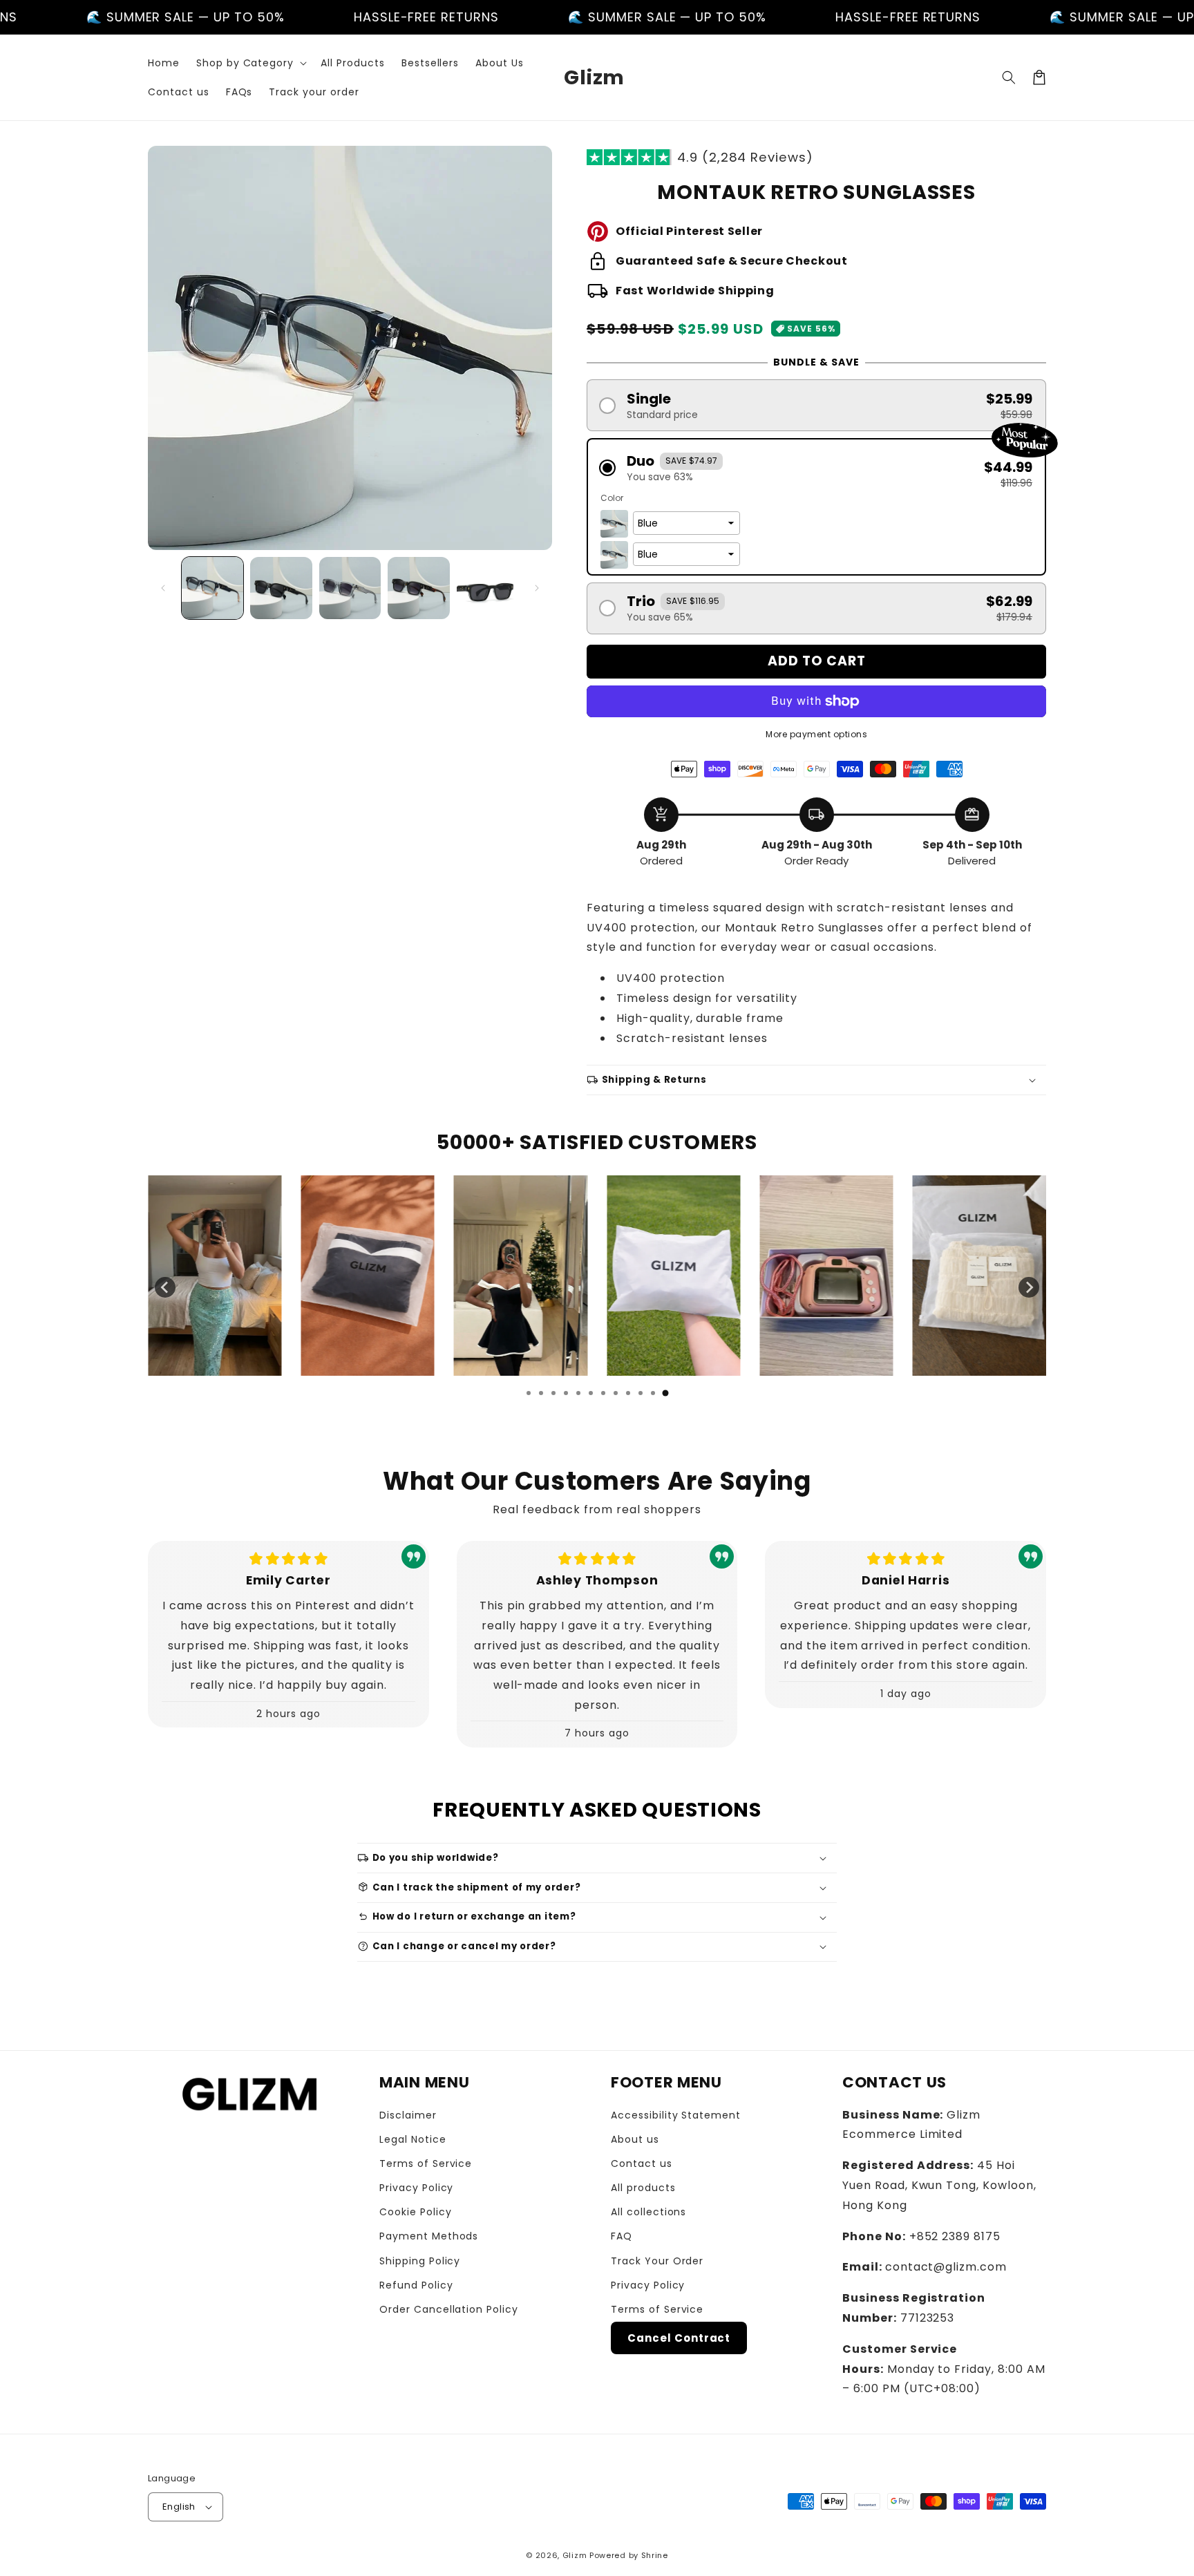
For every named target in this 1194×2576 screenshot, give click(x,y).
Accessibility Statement (676, 2115)
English (179, 2507)
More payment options (816, 734)
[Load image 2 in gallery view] (281, 588)
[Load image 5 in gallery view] (487, 588)
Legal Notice (413, 2139)
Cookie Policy (415, 2212)
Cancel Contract (679, 2338)
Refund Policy (416, 2285)
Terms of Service (426, 2163)
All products (643, 2188)
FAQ (622, 2236)
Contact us (642, 2163)
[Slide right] (537, 588)
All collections (648, 2212)
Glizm (575, 2555)
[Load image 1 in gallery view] (212, 588)
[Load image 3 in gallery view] (350, 588)
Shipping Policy (420, 2261)
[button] (250, 63)
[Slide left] (163, 588)
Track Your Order (657, 2261)
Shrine (655, 2555)
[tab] (529, 1393)
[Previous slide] (165, 1287)
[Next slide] (1029, 1287)
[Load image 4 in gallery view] (418, 588)
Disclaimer (408, 2115)
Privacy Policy (416, 2188)
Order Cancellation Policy (449, 2309)
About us (635, 2139)
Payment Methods (429, 2236)
